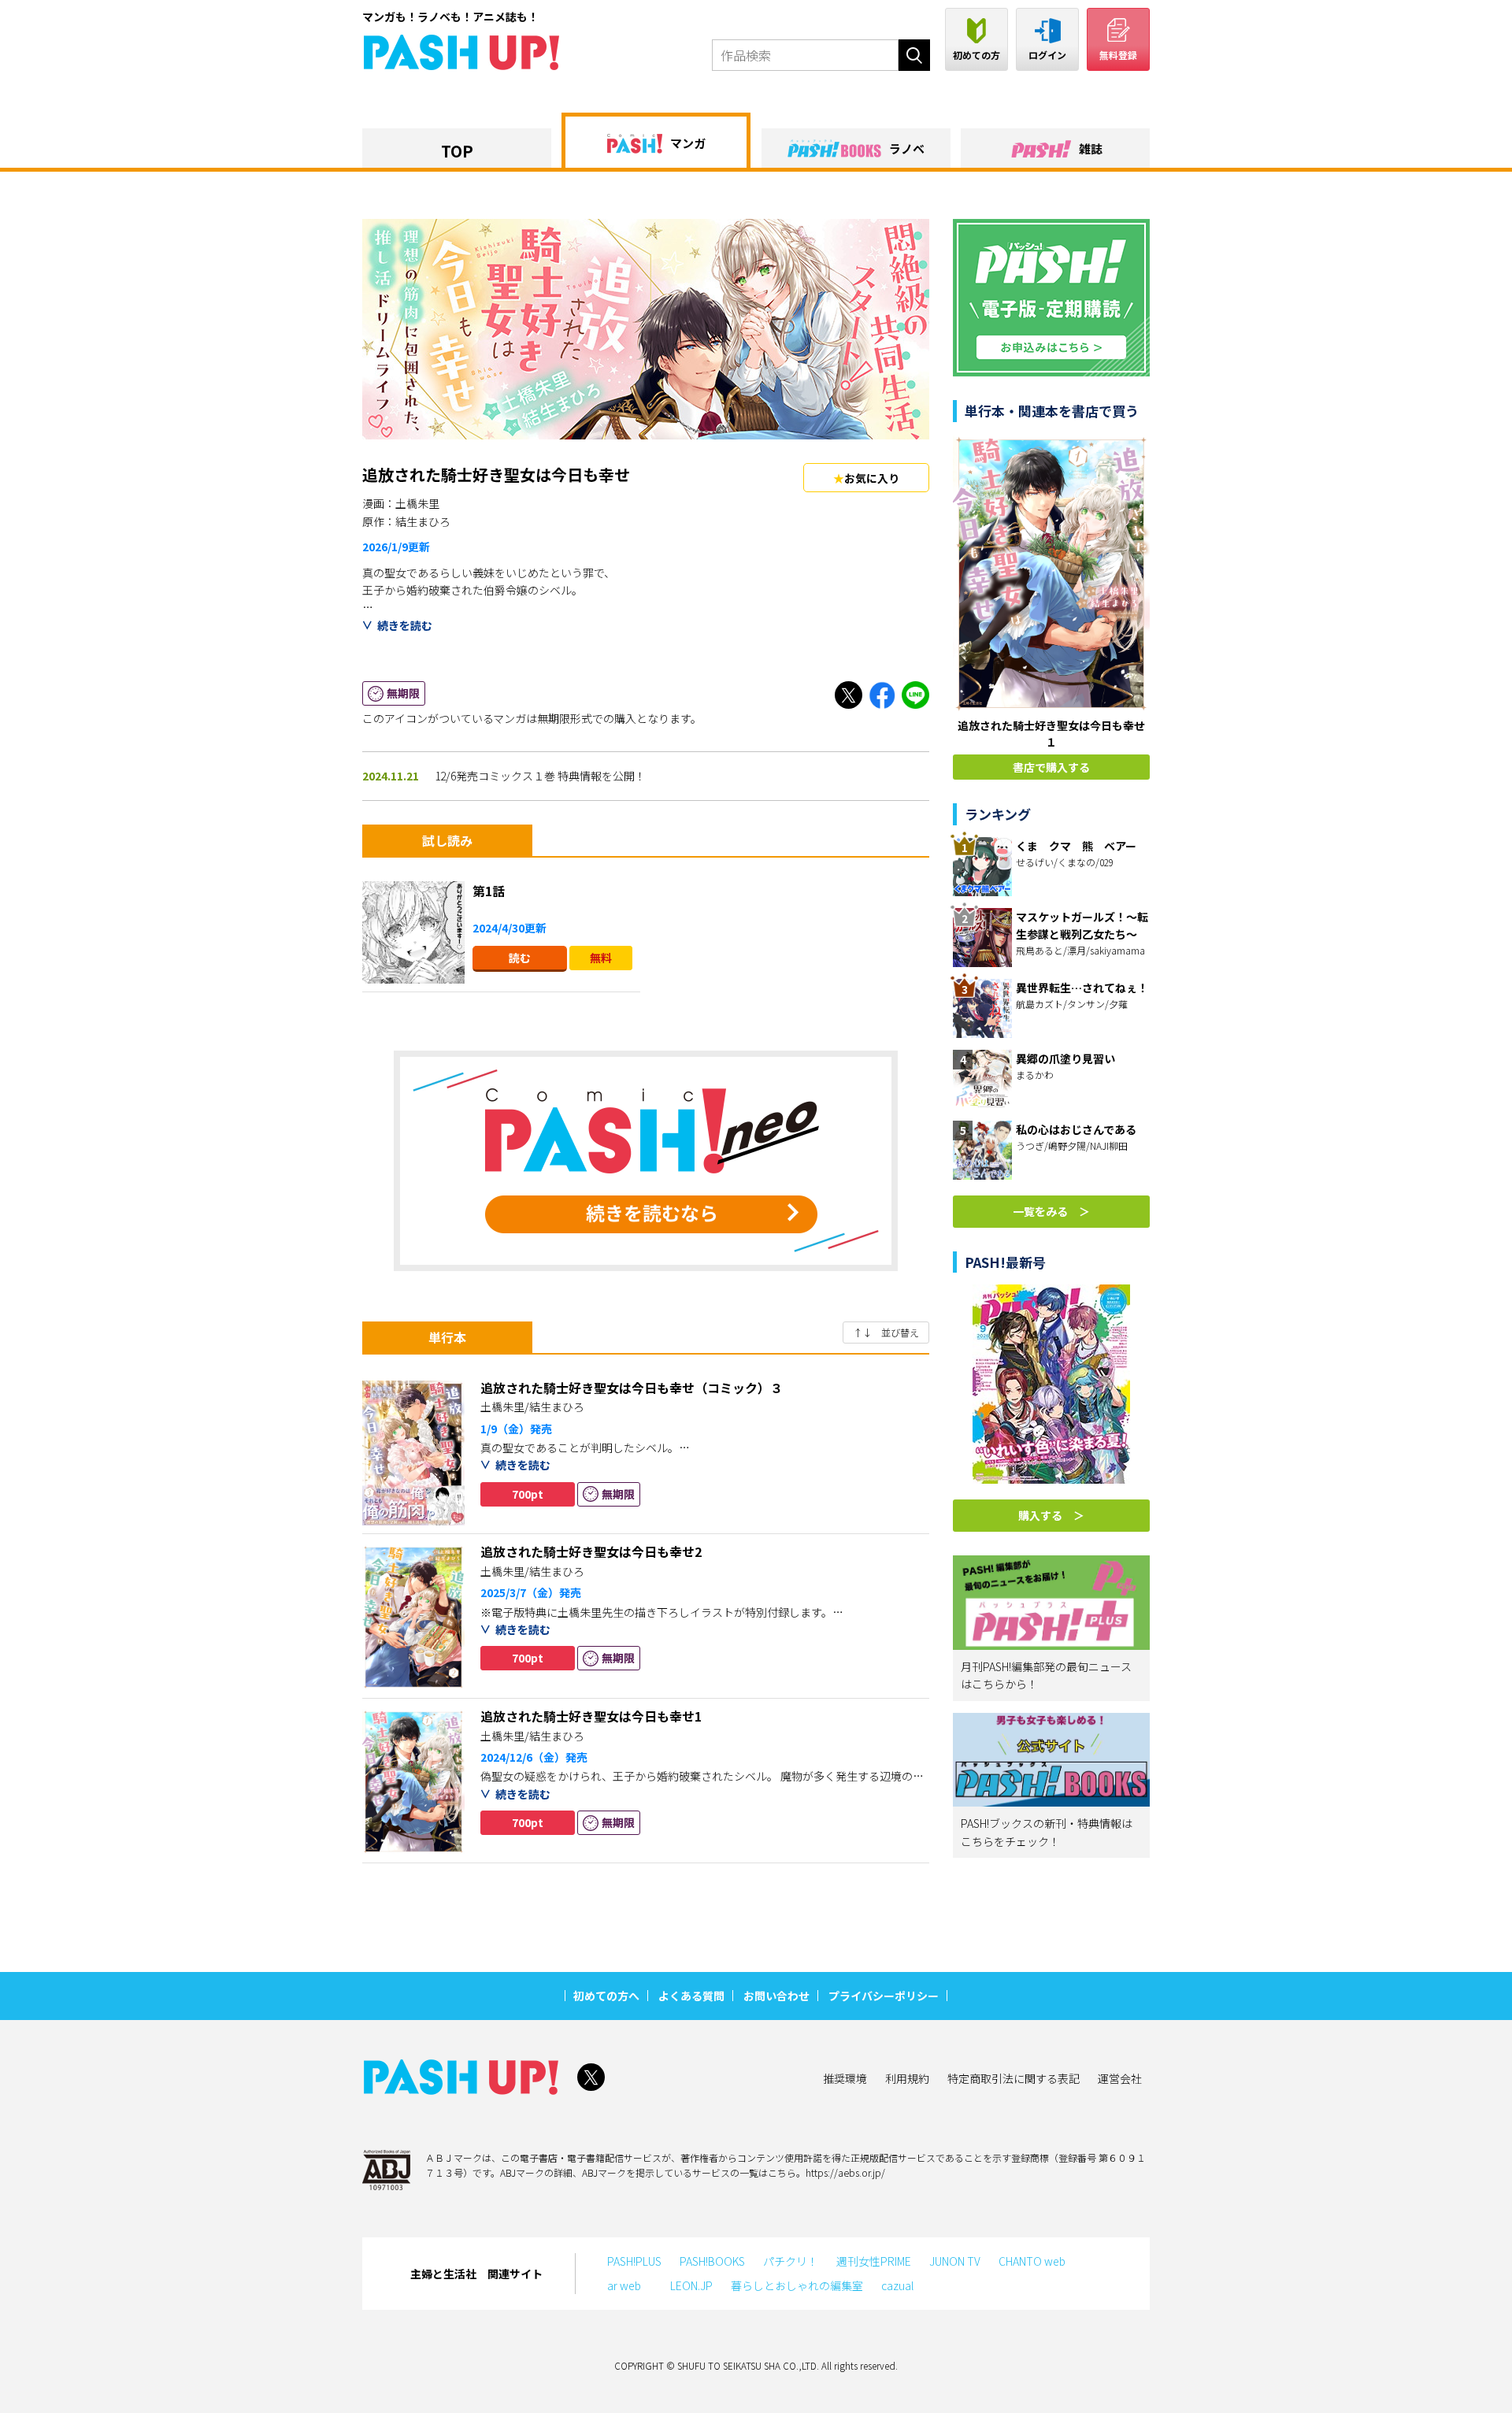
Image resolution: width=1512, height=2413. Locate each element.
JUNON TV (955, 2261)
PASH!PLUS (634, 2261)
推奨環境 (845, 2078)
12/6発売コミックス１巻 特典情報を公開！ (540, 776)
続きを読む (405, 625)
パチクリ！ (791, 2261)
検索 (914, 55)
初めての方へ (606, 1996)
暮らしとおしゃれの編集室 (797, 2285)
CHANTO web (1032, 2261)
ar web (630, 2285)
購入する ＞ (1051, 1515)
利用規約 (907, 2078)
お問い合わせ (776, 1996)
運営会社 (1120, 2078)
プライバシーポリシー (884, 1996)
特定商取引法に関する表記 (1014, 2078)
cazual (897, 2285)
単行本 (447, 1337)
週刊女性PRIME (874, 2261)
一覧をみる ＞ (1051, 1211)
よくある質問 (691, 1996)
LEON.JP (691, 2285)
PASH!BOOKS (712, 2261)
